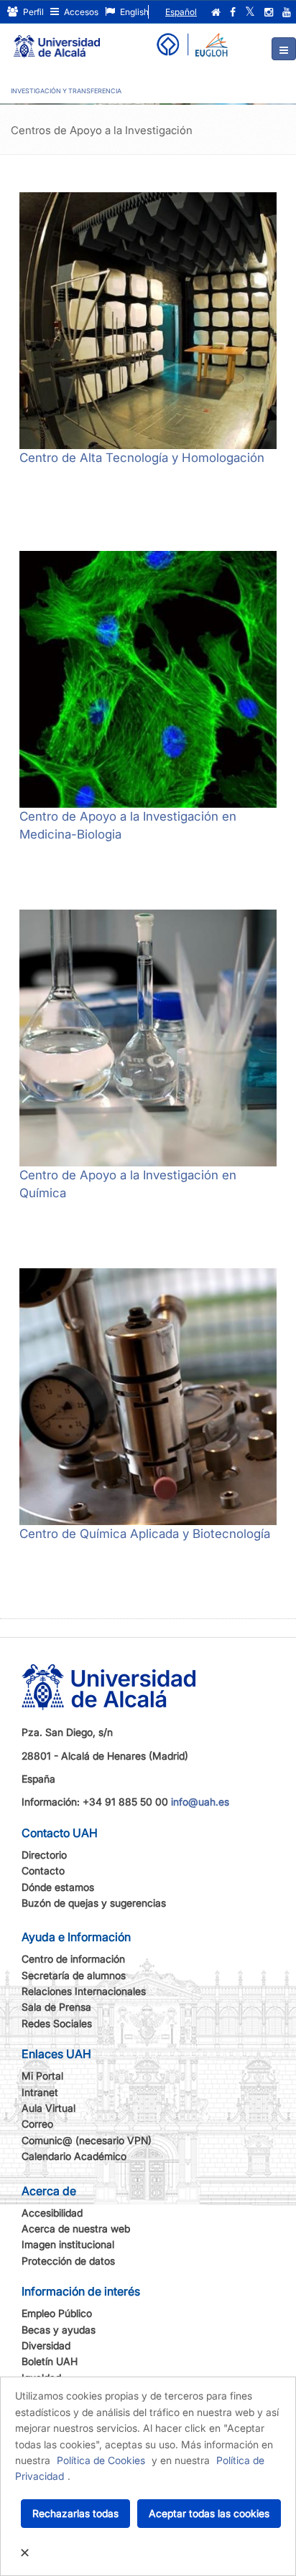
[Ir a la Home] (57, 40)
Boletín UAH (50, 2361)
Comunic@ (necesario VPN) (87, 2140)
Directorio (44, 1855)
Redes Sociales (57, 2023)
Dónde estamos (58, 1887)
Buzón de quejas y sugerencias (94, 1903)
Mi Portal (42, 2076)
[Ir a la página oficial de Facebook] (233, 12)
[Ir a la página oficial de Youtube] (287, 12)
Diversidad (46, 2345)
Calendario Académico (74, 2156)
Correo (37, 2124)
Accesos (80, 12)
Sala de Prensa (56, 2007)
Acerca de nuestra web (76, 2228)
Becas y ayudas (59, 2330)
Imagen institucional (68, 2244)
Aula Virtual (48, 2108)
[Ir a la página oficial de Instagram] (269, 12)
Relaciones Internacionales (84, 1991)
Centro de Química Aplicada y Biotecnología (145, 1534)
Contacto (43, 1870)
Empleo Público (57, 2313)
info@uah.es (200, 1802)
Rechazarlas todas (75, 2513)
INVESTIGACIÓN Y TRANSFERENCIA (66, 91)
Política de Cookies (101, 2460)
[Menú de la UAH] (284, 49)
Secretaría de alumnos (74, 1975)
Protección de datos (68, 2261)
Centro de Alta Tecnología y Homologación (142, 458)
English (133, 12)
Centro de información (73, 1959)
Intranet (40, 2092)
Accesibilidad (52, 2213)
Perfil (32, 12)
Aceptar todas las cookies (209, 2513)
